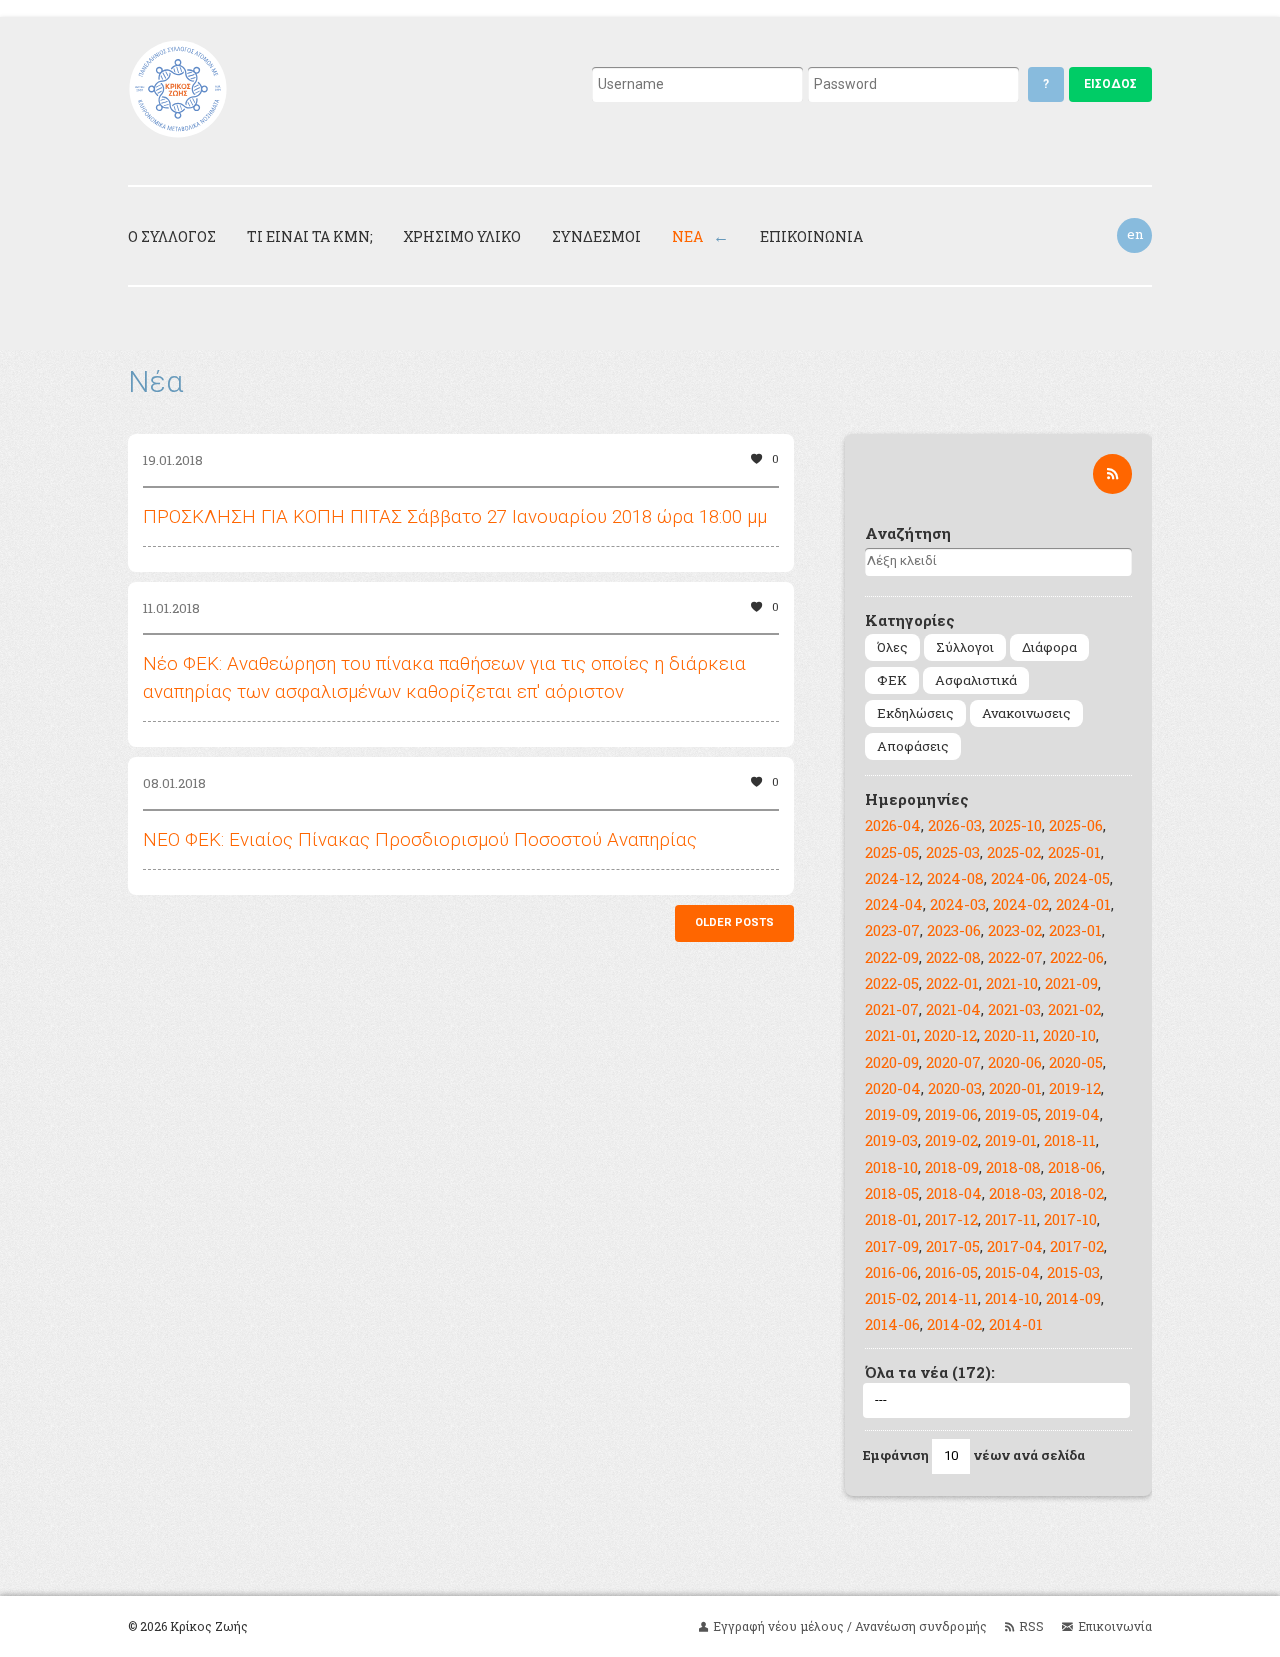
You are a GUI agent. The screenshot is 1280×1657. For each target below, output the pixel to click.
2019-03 (891, 1140)
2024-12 (892, 878)
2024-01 (1083, 904)
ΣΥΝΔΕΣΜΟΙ (596, 236)
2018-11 (1070, 1140)
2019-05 (1011, 1114)
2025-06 (1076, 825)
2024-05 (1082, 878)
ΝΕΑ (687, 236)
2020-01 (1015, 1088)
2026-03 (955, 825)
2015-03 (1073, 1272)
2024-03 (958, 904)
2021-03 (1014, 1009)
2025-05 (892, 852)
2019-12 (1075, 1088)
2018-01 (891, 1219)
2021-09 (1071, 983)
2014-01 (1016, 1324)
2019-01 (1011, 1140)
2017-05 (953, 1246)
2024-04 (894, 904)
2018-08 (1013, 1167)
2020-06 (1015, 1062)
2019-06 (951, 1114)
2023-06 (954, 930)
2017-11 (1011, 1219)
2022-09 (892, 957)
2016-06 (891, 1272)
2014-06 (892, 1324)
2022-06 (1077, 957)
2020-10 (1069, 1035)
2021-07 (892, 1009)
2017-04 (1015, 1246)
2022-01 (952, 983)
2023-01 (1075, 930)
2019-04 (1072, 1114)
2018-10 (891, 1167)
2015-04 (1012, 1272)
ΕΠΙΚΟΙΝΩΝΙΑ (811, 236)
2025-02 (1014, 852)
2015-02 (891, 1298)
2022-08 (953, 957)
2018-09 (952, 1167)
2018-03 (1016, 1193)
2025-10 (1015, 825)
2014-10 (1012, 1298)
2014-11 (951, 1298)
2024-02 (1021, 904)
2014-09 (1073, 1298)
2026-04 (893, 825)
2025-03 (953, 852)
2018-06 (1075, 1167)
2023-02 (1015, 930)
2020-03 (955, 1088)
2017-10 (1070, 1219)
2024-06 (1019, 878)
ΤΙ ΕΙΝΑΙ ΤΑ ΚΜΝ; (310, 236)
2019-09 (891, 1114)
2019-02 (951, 1140)
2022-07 (1015, 957)
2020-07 (953, 1062)
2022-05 (892, 983)
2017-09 (892, 1246)
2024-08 (955, 878)
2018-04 (954, 1193)
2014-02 (954, 1324)
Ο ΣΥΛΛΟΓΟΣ (172, 236)
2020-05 (1076, 1062)
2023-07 (892, 930)
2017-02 (1077, 1246)
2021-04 (953, 1009)
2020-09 (892, 1062)
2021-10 (1012, 983)
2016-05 (951, 1272)
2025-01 (1074, 852)
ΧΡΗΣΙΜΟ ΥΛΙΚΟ (462, 236)
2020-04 (893, 1088)
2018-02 (1077, 1193)
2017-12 (951, 1219)
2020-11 (1010, 1035)
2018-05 (892, 1193)
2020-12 (950, 1035)
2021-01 (891, 1035)
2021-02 (1074, 1009)
